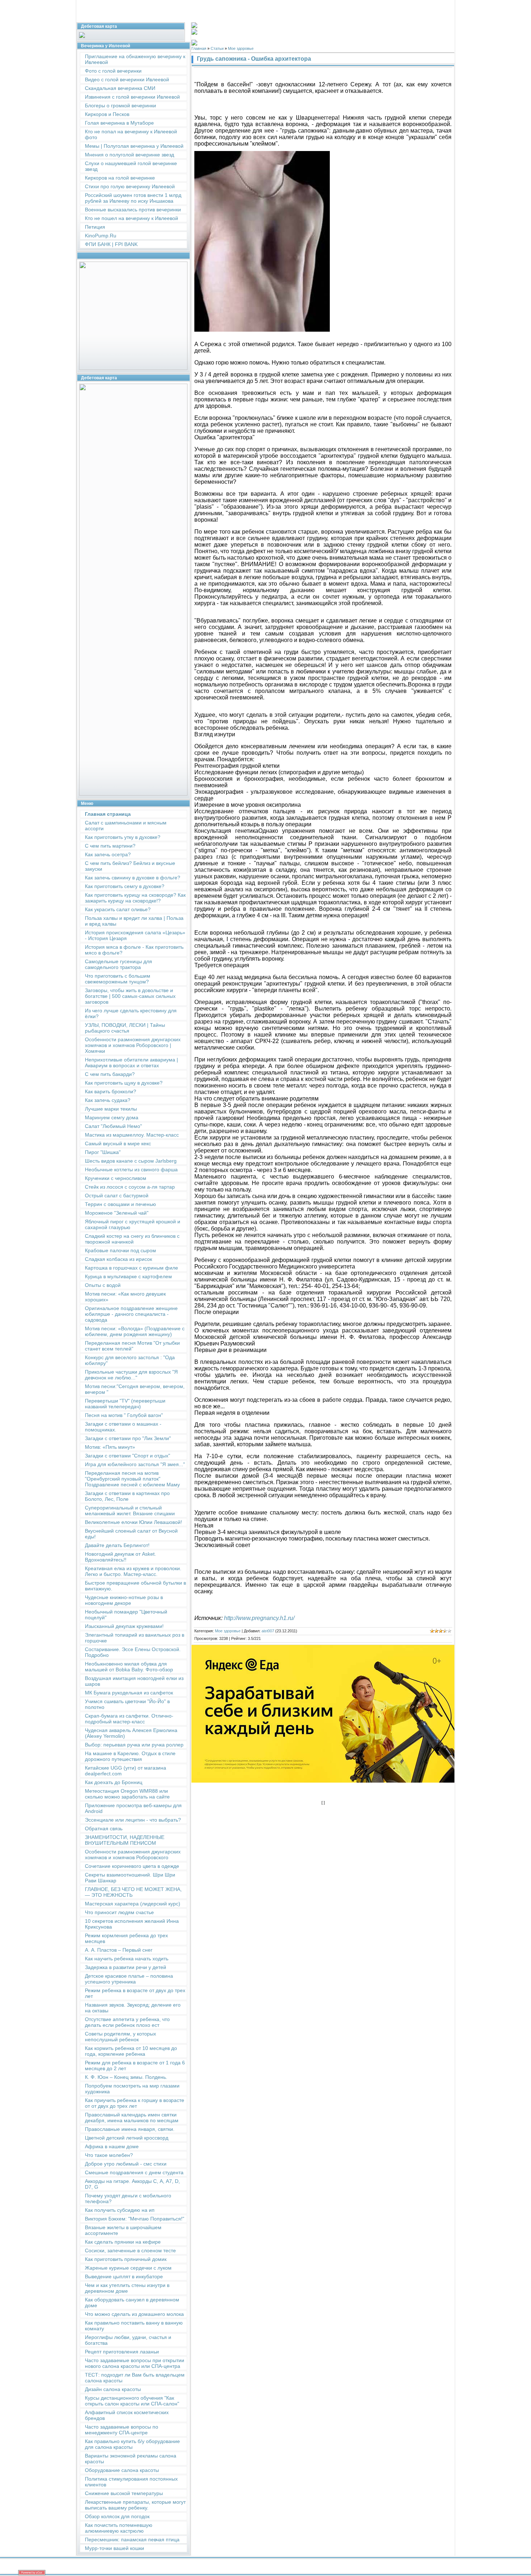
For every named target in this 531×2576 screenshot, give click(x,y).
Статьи (217, 48)
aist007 (268, 1631)
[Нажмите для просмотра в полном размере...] (262, 330)
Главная (199, 48)
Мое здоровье (241, 48)
